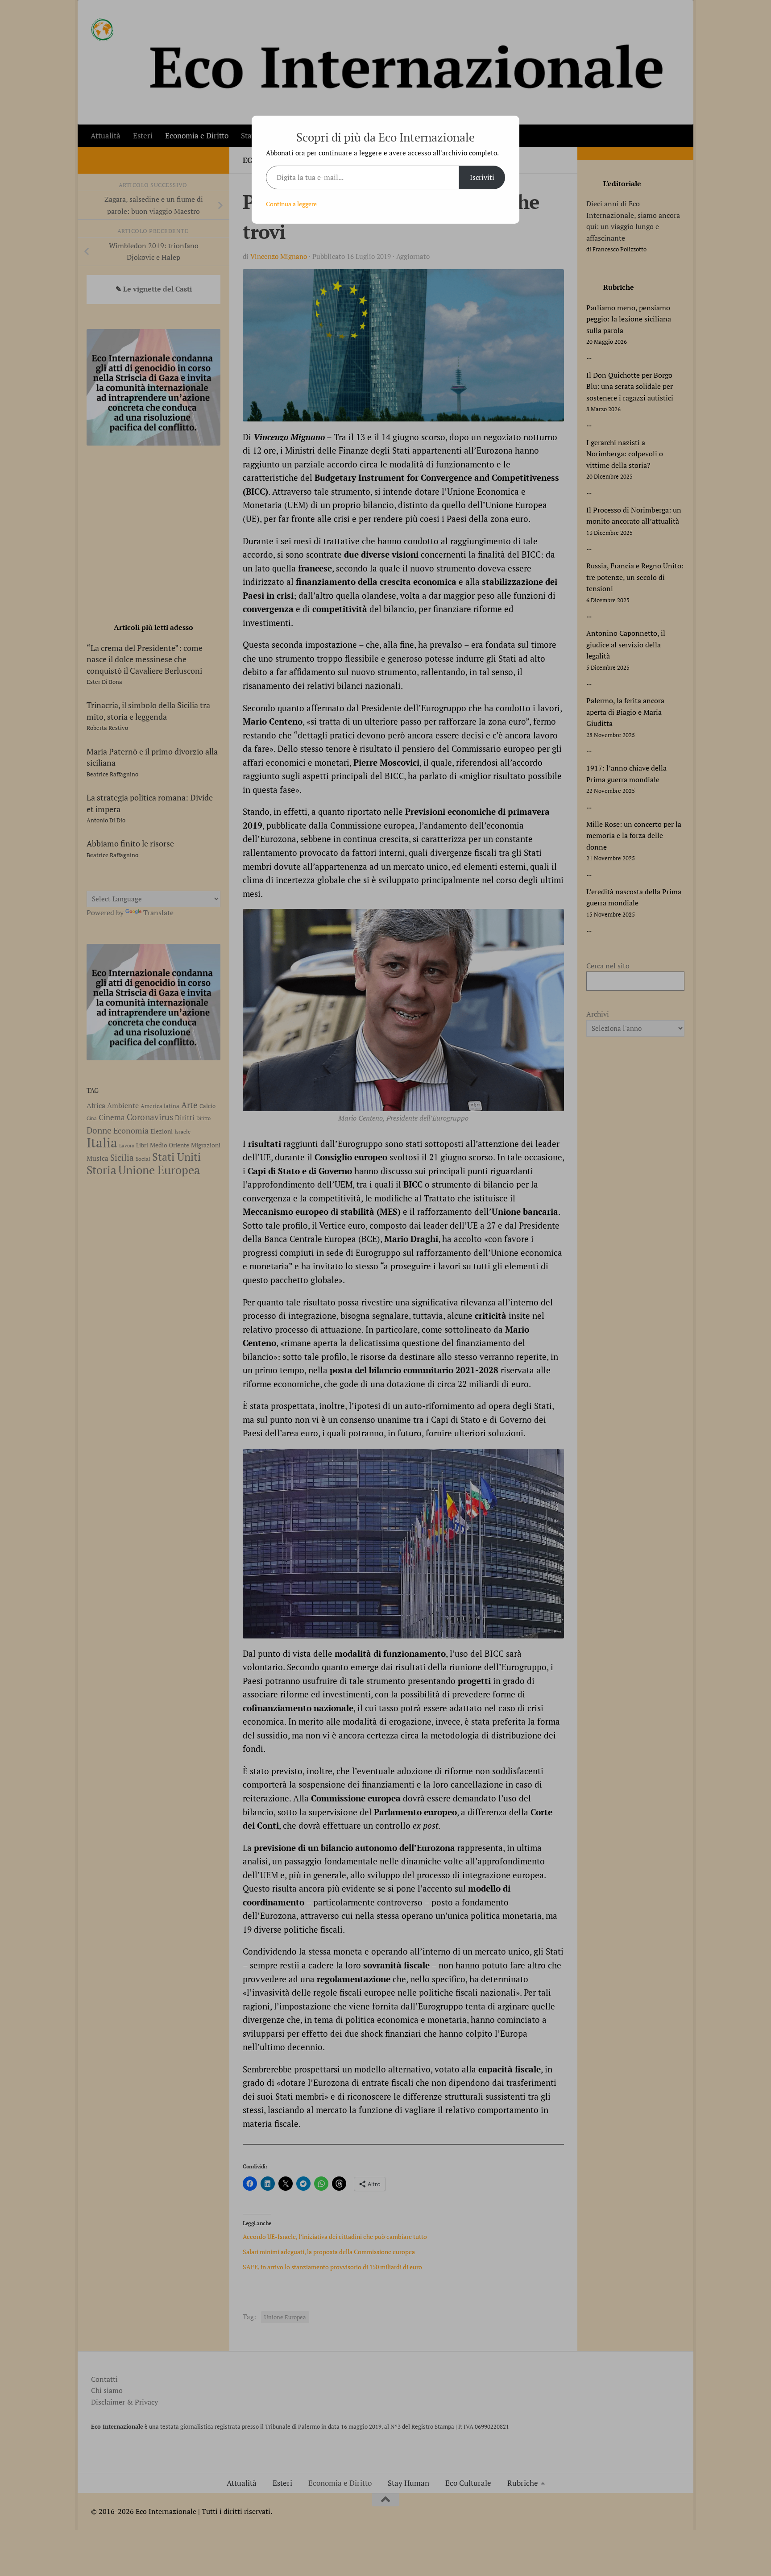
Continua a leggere (291, 204)
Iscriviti (482, 177)
